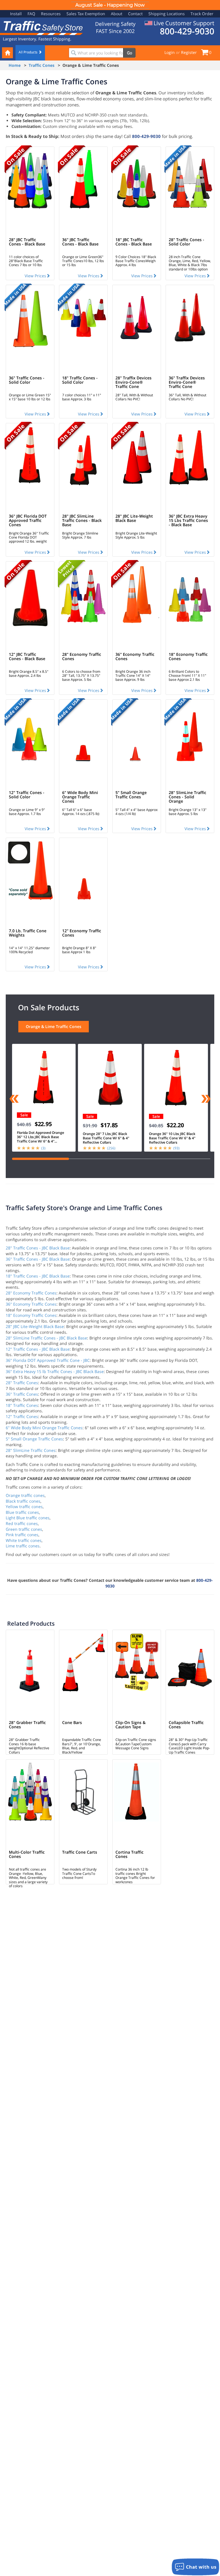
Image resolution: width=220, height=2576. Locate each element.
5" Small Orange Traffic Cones (34, 1439)
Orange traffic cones (25, 1495)
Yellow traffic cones (24, 1507)
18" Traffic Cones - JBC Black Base (38, 1276)
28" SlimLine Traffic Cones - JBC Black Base (46, 1338)
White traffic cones (24, 1540)
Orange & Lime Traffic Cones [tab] (54, 1026)
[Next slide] (206, 1099)
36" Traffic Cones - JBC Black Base (38, 1259)
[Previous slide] (14, 1099)
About (117, 14)
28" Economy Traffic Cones (31, 1293)
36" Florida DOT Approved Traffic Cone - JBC (48, 1360)
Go (129, 53)
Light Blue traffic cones (28, 1518)
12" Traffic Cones (22, 1416)
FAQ (31, 14)
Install (16, 14)
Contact (135, 14)
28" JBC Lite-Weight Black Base (35, 1326)
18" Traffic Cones (22, 1405)
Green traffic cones (24, 1529)
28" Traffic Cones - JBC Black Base (38, 1248)
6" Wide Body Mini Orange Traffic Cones (44, 1428)
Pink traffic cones (22, 1535)
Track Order (202, 14)
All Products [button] (29, 52)
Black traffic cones (23, 1501)
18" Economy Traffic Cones (31, 1315)
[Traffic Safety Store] (42, 27)
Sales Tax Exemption (86, 14)
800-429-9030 (146, 136)
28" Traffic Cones (22, 1383)
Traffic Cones (42, 65)
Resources (51, 14)
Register (189, 52)
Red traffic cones (22, 1523)
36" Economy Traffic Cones (31, 1304)
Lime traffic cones (23, 1546)
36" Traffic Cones (22, 1394)
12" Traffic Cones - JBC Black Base (38, 1349)
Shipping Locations (167, 14)
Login (170, 52)
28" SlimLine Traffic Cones (31, 1450)
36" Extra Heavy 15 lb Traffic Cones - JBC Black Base (55, 1371)
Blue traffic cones (22, 1512)
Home (15, 65)
